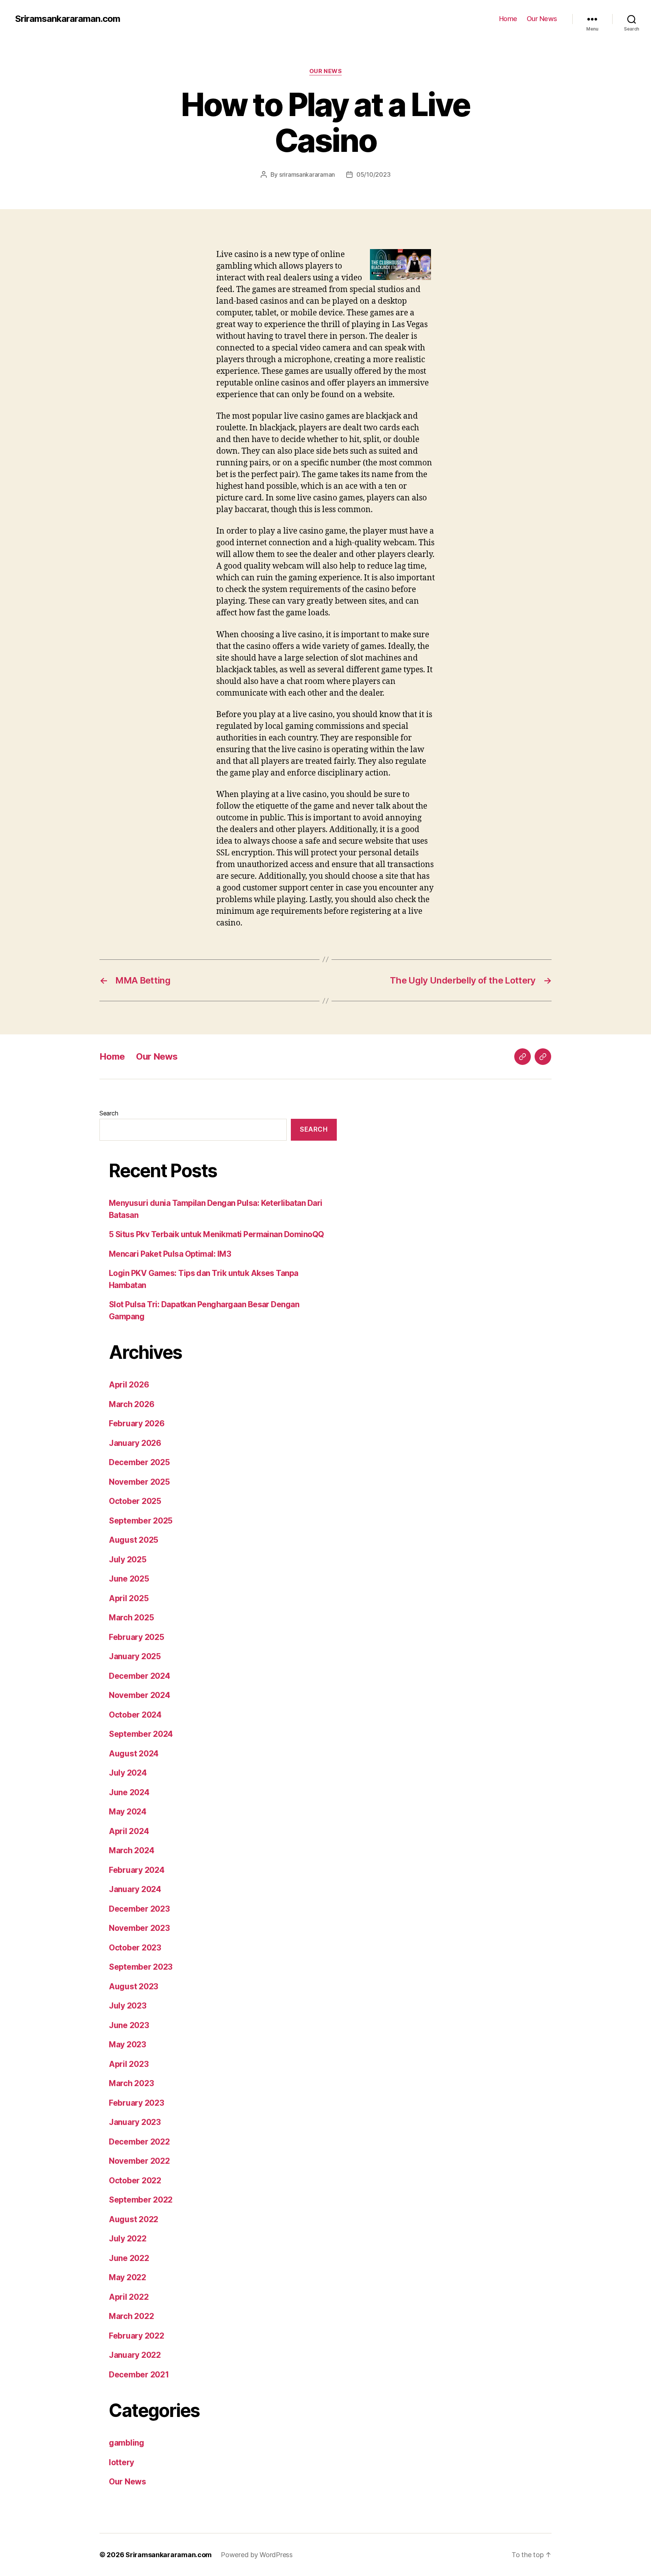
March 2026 (131, 1404)
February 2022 (137, 2336)
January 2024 (135, 1889)
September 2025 (141, 1521)
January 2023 (135, 2122)
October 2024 (135, 1715)
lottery (121, 2462)
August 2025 (134, 1540)
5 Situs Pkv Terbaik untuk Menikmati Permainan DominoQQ (216, 1234)
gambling (127, 2443)
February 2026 (137, 1423)
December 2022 (139, 2142)
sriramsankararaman (307, 174)
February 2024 (137, 1870)
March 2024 (131, 1850)
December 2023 (139, 1909)
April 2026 (129, 1385)
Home (508, 19)
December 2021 (139, 2375)
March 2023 (131, 2083)
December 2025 (139, 1462)
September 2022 (141, 2200)
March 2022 (131, 2316)
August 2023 (134, 1986)
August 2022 (134, 2219)
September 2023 (141, 1967)
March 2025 (131, 1618)
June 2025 (129, 1579)
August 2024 (134, 1754)
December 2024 (140, 1676)
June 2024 (129, 1792)
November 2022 (139, 2161)
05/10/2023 (373, 174)
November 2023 (139, 1928)
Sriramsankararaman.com (68, 19)
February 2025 (137, 1637)
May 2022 (128, 2277)
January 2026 (135, 1443)
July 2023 (128, 2006)
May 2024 (128, 1812)
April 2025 (129, 1598)
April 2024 (129, 1831)
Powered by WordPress (257, 2555)
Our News (542, 19)
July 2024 (128, 1773)
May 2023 (128, 2044)
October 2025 (135, 1501)
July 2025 (128, 1560)
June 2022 (129, 2258)
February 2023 (137, 2103)
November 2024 (140, 1695)
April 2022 (129, 2297)
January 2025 (135, 1656)
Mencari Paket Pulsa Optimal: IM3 (170, 1254)
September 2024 (141, 1734)
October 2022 (135, 2181)
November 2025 (139, 1482)
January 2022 (135, 2355)
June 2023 (129, 2025)
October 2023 (135, 1948)
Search (109, 1113)
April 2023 (129, 2064)
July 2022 (128, 2239)
